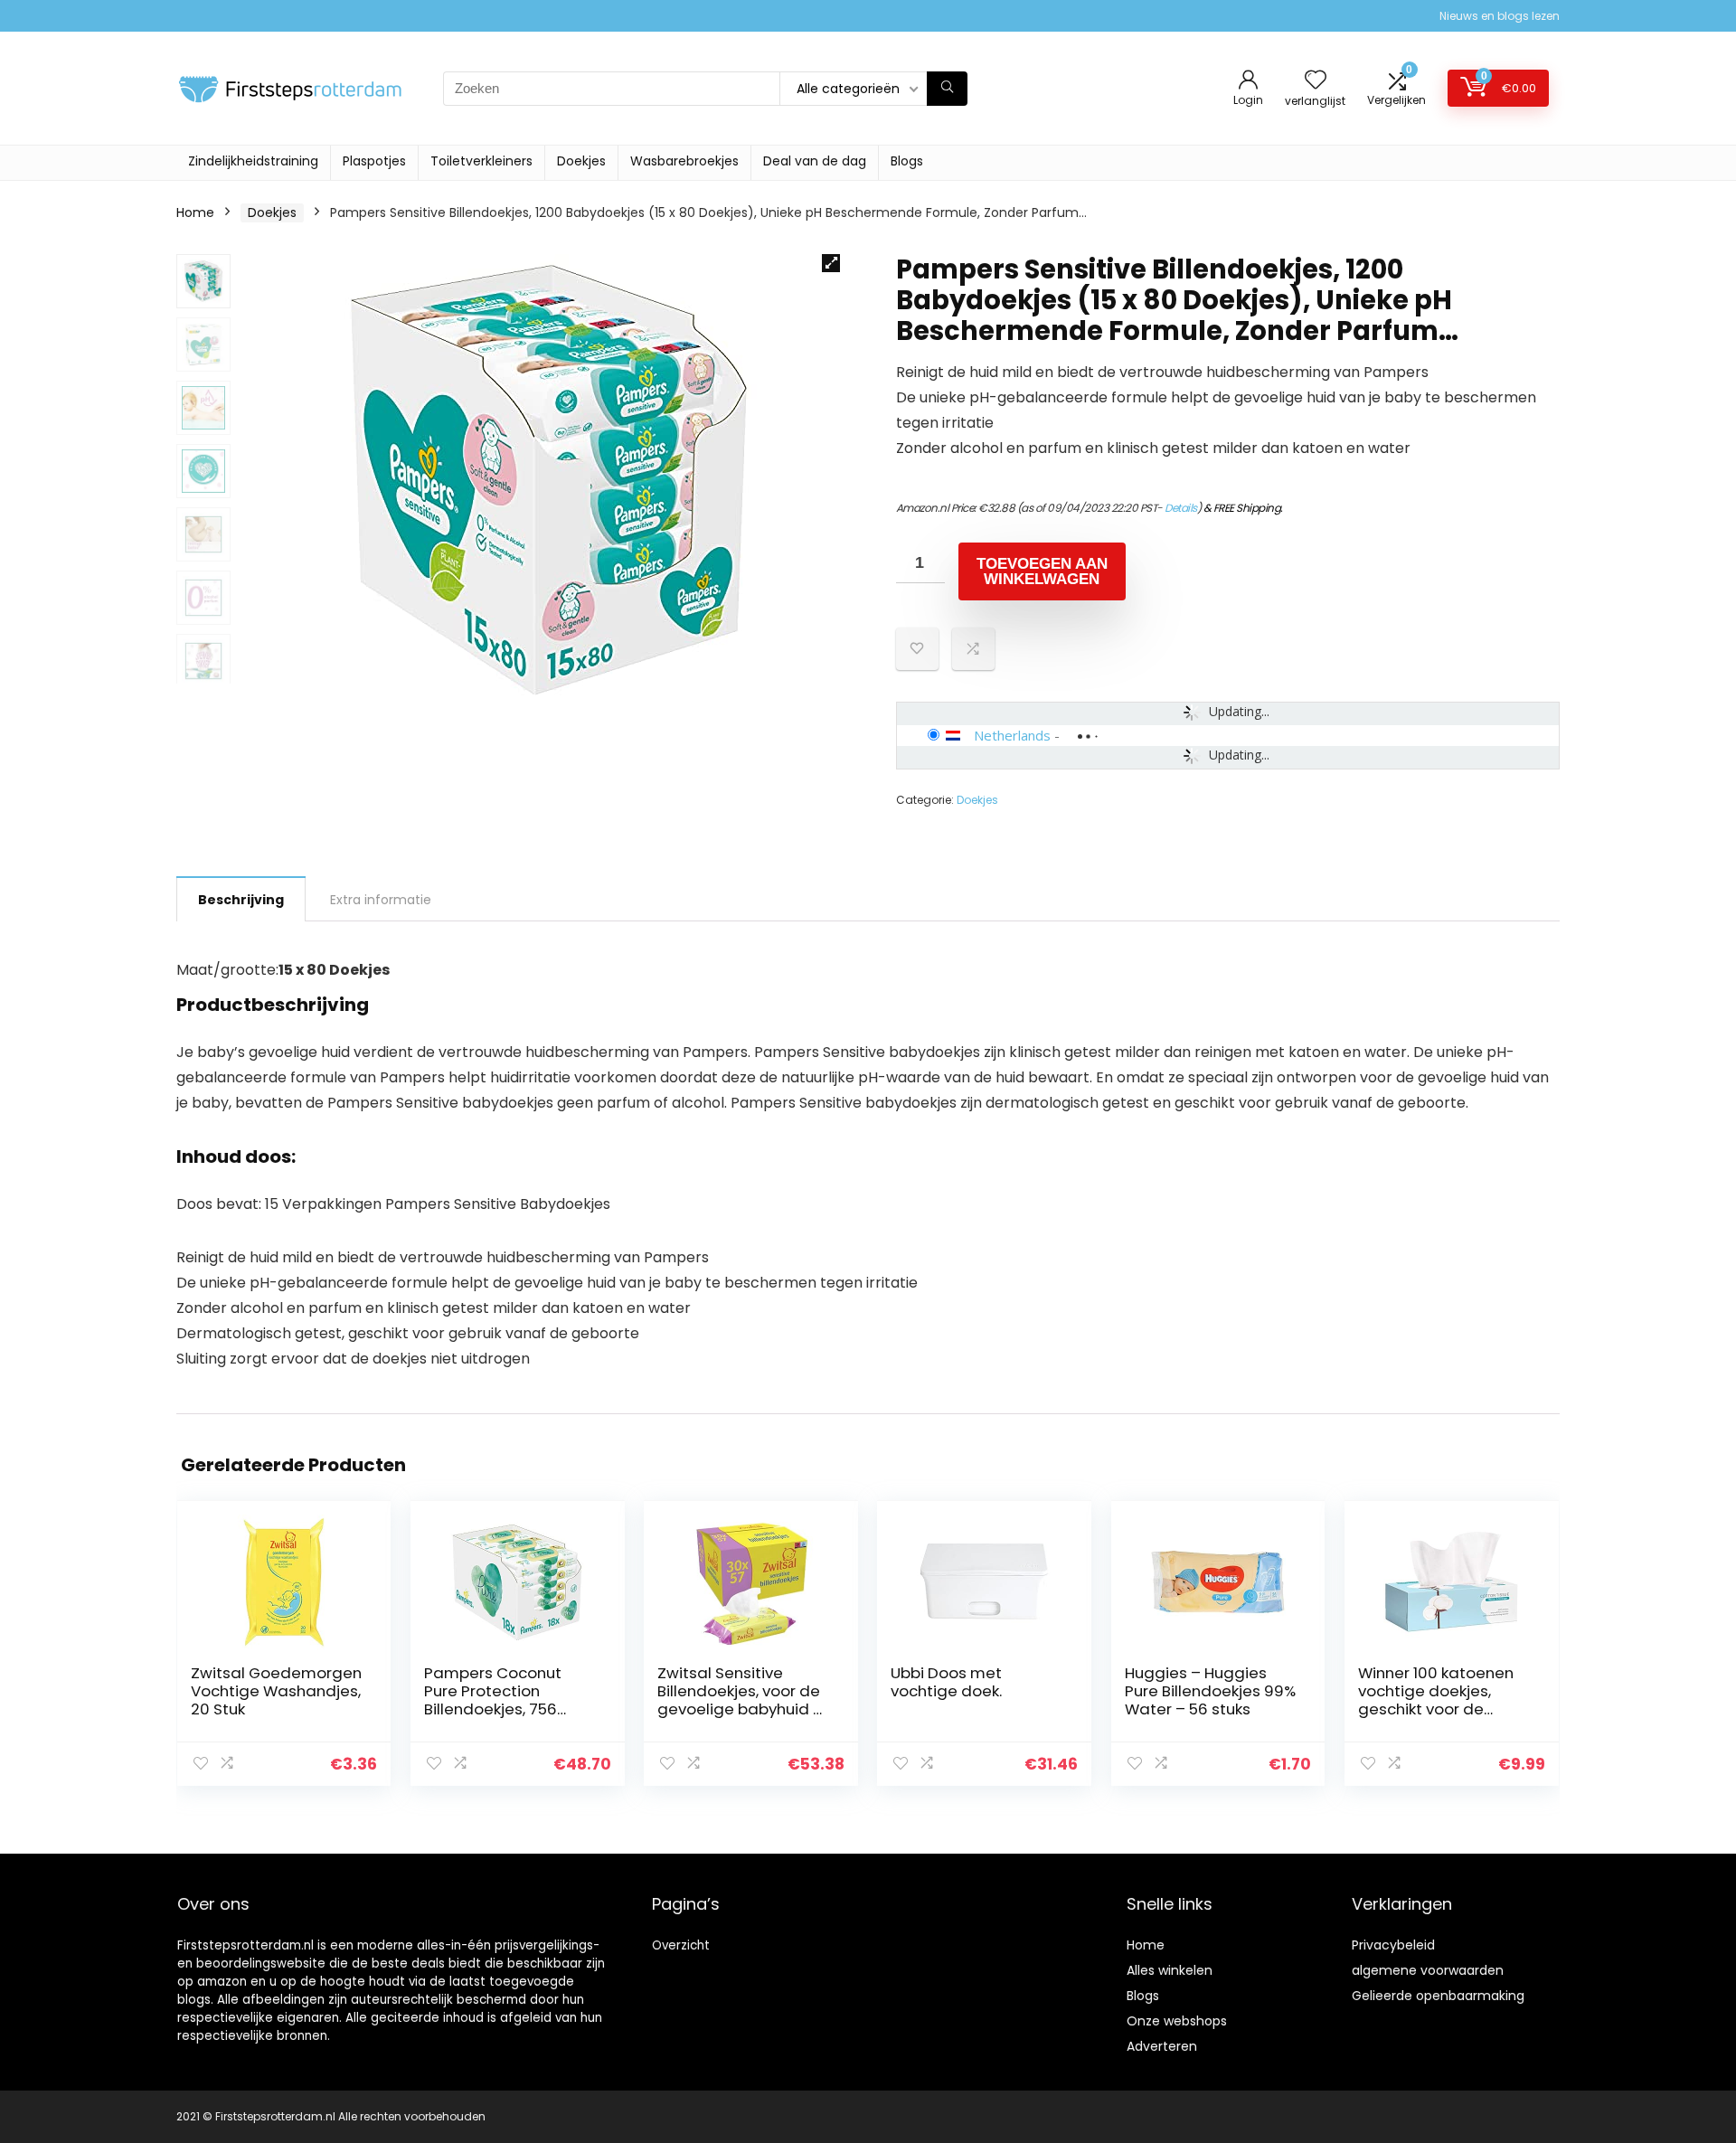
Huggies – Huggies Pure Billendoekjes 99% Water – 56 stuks (1210, 1691)
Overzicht (681, 1945)
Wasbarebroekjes (684, 161)
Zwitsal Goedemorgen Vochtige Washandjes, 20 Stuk (276, 1691)
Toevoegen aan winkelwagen (1042, 571)
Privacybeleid (1393, 1945)
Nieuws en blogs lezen (1500, 16)
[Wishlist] (1316, 81)
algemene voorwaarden (1428, 1970)
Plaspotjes (374, 161)
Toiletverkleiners (481, 161)
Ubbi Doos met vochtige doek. (946, 1682)
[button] (831, 263)
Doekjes (581, 161)
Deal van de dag (815, 161)
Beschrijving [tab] (241, 900)
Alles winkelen (1170, 1970)
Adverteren (1162, 2046)
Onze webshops (1177, 2021)
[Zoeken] (947, 89)
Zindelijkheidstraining (253, 161)
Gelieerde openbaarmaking (1438, 1996)
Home (195, 212)
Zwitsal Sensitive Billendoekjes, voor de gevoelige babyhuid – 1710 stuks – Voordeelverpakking (740, 1709)
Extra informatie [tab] (381, 900)
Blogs (907, 161)
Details (1181, 508)
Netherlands (1012, 735)
